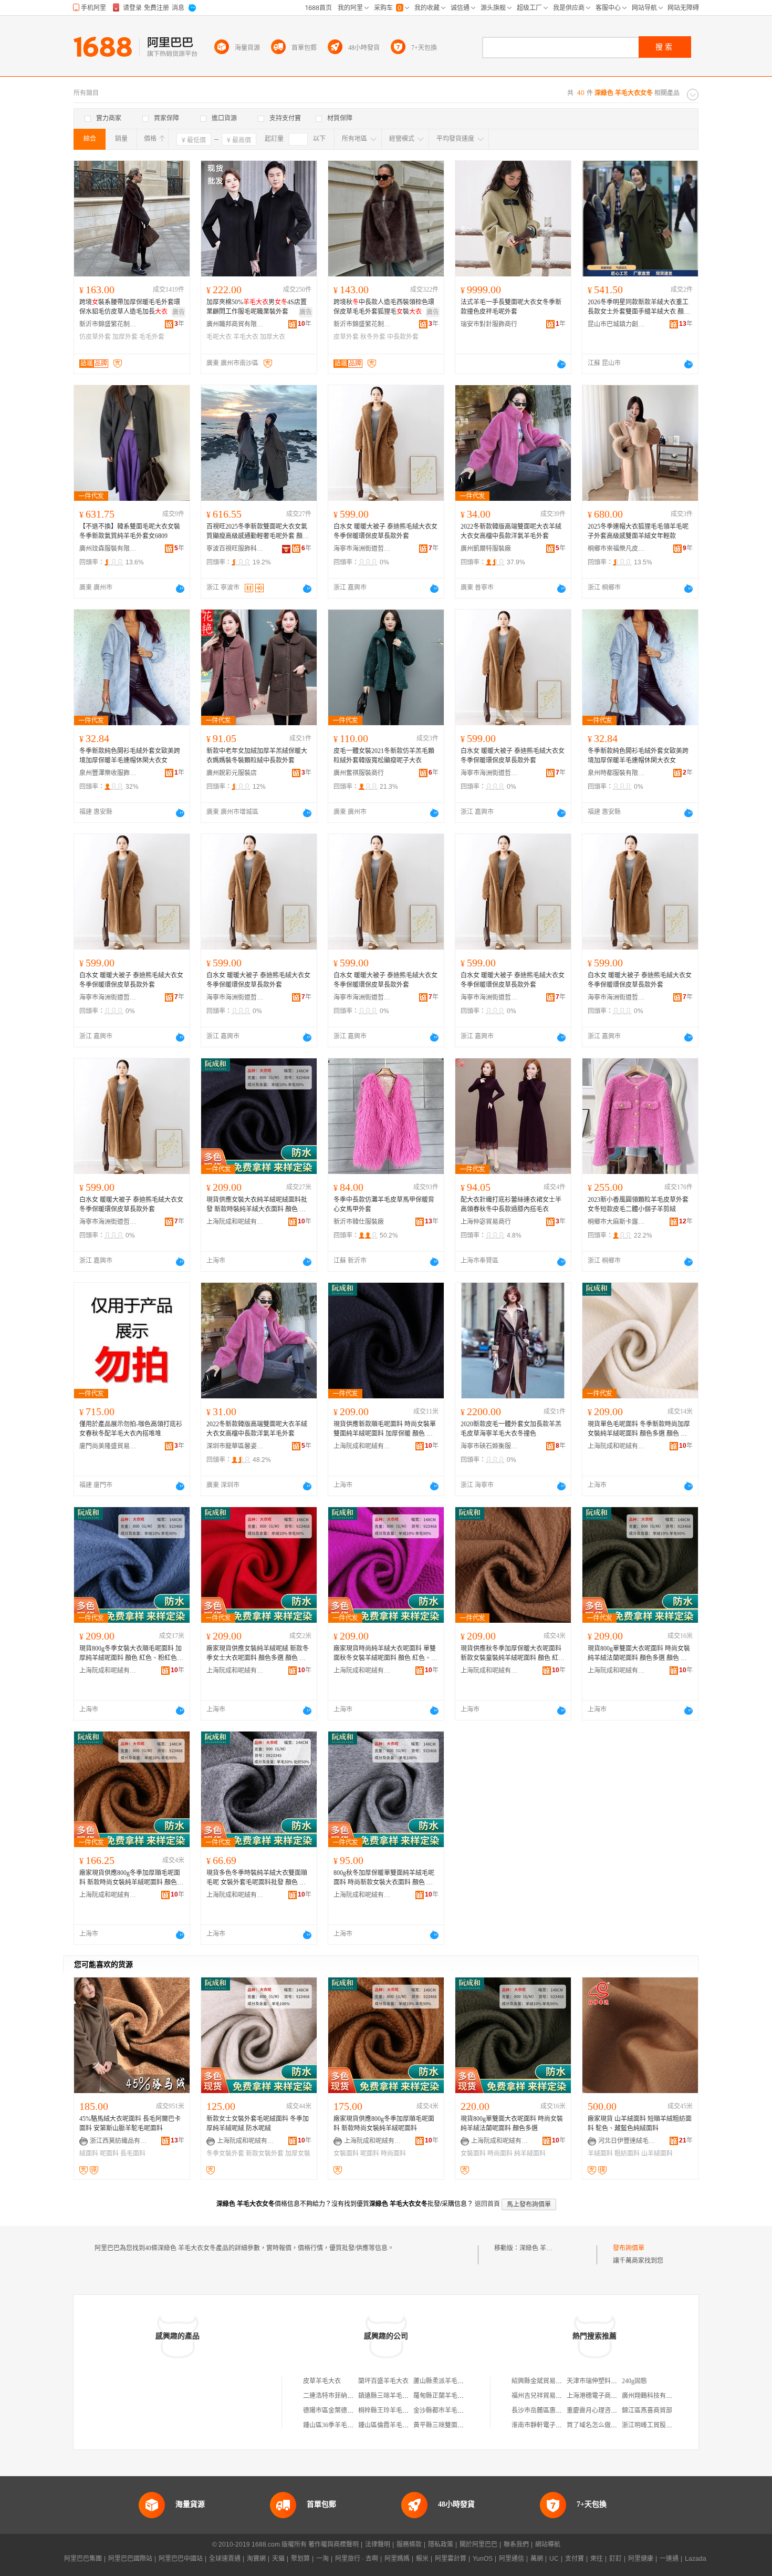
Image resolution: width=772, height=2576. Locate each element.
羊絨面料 (600, 2153)
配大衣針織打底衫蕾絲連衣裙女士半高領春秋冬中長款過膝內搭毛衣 (511, 1204)
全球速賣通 (225, 2559)
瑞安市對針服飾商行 (489, 324)
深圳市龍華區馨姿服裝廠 (235, 1446)
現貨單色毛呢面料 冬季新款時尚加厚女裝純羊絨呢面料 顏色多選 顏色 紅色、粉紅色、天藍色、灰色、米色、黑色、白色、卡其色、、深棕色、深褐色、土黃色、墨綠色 (639, 1429)
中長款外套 (403, 337)
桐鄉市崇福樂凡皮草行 (617, 549)
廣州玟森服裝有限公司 (108, 549)
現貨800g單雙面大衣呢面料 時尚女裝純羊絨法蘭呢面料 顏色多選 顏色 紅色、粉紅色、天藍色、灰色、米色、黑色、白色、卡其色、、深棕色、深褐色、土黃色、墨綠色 (639, 1654)
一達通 (669, 2559)
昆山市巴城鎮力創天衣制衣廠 (617, 324)
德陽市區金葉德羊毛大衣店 (341, 2410)
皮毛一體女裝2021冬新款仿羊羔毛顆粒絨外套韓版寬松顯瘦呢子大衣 (384, 756)
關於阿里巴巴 (478, 2544)
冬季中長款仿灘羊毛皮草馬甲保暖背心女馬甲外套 (384, 1204)
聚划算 (300, 2559)
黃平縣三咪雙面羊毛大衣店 (451, 2425)
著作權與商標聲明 (333, 2544)
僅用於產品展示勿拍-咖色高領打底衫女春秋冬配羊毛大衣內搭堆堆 (131, 1429)
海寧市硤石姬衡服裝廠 (489, 1446)
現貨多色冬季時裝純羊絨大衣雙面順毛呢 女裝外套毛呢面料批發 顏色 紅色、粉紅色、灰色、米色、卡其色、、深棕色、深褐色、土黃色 (257, 1878)
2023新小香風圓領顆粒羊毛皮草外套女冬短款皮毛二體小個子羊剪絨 (638, 1204)
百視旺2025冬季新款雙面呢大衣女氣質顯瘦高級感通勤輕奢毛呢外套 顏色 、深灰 (258, 532)
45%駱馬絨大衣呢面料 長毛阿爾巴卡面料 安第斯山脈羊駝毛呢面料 (130, 2124)
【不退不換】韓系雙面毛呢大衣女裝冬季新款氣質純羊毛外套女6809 (130, 531)
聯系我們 (516, 2544)
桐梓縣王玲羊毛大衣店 (390, 2410)
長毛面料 (133, 2153)
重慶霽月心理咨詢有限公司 (604, 2410)
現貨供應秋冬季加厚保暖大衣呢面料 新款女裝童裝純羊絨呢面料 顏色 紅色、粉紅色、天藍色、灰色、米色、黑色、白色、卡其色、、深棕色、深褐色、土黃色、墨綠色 (511, 1654)
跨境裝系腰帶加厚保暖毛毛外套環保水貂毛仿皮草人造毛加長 (130, 307)
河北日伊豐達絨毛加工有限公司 (627, 2141)
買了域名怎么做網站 (595, 2425)
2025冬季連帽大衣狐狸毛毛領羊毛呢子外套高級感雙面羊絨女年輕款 (638, 531)
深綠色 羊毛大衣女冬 (549, 2248)
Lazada (696, 2559)
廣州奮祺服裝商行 (359, 773)
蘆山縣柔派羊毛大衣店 (445, 2381)
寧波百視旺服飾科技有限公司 (235, 549)
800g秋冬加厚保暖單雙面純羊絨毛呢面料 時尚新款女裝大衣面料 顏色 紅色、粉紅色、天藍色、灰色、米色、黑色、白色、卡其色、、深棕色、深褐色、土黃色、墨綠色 (384, 1878)
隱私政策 (441, 2544)
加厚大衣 (273, 337)
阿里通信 (512, 2559)
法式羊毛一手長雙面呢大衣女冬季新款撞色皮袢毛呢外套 (511, 307)
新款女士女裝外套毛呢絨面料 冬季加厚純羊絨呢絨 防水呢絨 (258, 2124)
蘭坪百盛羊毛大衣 (383, 2381)
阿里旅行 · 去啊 (357, 2559)
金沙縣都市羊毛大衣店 (445, 2410)
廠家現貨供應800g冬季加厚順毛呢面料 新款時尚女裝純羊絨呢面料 (384, 2124)
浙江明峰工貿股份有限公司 (660, 2425)
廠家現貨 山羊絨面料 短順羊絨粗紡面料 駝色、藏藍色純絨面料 (640, 2124)
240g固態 (634, 2381)
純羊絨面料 (530, 2153)
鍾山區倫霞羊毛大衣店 (390, 2425)
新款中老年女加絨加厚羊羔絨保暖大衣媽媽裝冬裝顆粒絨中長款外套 (257, 756)
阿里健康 (641, 2559)
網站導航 (548, 2544)
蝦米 (422, 2559)
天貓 (278, 2559)
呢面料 (109, 2153)
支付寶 (575, 2559)
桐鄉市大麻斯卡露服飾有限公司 (617, 1222)
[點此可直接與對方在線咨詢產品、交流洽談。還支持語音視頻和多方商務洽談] (561, 364)
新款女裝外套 (265, 2153)
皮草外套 (346, 337)
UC (554, 2559)
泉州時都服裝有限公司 (617, 773)
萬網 (537, 2559)
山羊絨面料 (657, 2153)
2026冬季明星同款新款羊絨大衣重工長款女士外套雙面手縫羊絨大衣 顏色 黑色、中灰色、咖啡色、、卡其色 (639, 307)
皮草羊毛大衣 (322, 2381)
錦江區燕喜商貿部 (647, 2410)
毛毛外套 (152, 337)
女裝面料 (346, 2153)
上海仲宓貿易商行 (486, 1222)
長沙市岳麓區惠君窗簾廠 (546, 2410)
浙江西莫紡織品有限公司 (119, 2141)
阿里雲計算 (451, 2559)
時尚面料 (393, 2153)
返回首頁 (487, 2204)
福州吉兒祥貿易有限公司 (546, 2396)
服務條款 (409, 2544)
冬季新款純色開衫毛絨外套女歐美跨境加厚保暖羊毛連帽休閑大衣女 (130, 756)
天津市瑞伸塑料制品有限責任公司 (614, 2381)
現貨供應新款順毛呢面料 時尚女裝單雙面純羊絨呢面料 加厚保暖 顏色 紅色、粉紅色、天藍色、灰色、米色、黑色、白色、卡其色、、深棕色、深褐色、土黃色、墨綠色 (385, 1429)
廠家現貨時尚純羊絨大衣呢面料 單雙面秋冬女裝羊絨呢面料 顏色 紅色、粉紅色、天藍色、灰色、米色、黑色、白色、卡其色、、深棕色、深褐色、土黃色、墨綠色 (385, 1654)
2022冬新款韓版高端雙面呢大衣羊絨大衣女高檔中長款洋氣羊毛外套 (511, 531)
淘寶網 (256, 2559)
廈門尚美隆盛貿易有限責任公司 (108, 1446)
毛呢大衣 (219, 337)
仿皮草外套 (95, 337)
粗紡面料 (627, 2153)
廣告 (179, 312)
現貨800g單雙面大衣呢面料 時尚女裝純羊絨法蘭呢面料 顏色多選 (512, 2124)
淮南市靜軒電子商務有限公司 (552, 2425)
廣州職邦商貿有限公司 (235, 324)
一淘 (322, 2559)
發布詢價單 (629, 2248)
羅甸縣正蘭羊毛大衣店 (445, 2396)
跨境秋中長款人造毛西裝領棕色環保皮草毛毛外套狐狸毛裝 (384, 307)
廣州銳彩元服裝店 (232, 773)
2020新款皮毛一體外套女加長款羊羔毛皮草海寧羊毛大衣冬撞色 (511, 1429)
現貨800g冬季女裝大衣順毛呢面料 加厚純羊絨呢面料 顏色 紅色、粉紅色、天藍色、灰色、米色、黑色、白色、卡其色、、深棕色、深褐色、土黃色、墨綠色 (131, 1654)
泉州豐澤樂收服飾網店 (108, 773)
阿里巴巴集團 (83, 2559)
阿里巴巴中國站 (181, 2559)
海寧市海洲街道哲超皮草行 (362, 549)
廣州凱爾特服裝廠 (486, 549)
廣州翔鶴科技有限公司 (653, 2396)
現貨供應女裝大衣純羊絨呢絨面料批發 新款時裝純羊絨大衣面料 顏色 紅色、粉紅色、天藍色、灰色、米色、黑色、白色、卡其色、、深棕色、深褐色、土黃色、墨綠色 (257, 1205)
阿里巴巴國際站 (130, 2559)
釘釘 (615, 2559)
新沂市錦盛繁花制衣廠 (108, 324)
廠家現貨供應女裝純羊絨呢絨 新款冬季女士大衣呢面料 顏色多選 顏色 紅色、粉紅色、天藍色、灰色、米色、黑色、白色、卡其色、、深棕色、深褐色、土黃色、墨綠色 (258, 1654)
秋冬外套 (373, 337)
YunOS (483, 2559)
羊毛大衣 (246, 337)
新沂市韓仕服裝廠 (359, 1222)
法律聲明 (378, 2544)
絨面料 (89, 2153)
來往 (597, 2559)
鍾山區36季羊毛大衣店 (335, 2425)
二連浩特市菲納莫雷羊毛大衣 (344, 2396)
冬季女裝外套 (225, 2153)
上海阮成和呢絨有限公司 (235, 1222)
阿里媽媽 (397, 2559)
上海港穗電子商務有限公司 (604, 2396)
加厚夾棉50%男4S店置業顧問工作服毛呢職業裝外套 (257, 307)
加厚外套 (125, 337)
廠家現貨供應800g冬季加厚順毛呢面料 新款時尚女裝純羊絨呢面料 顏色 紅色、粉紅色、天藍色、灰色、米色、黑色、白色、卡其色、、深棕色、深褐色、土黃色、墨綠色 (130, 1878)
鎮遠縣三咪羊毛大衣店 (390, 2396)
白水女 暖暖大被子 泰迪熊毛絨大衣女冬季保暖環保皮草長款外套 (385, 531)
